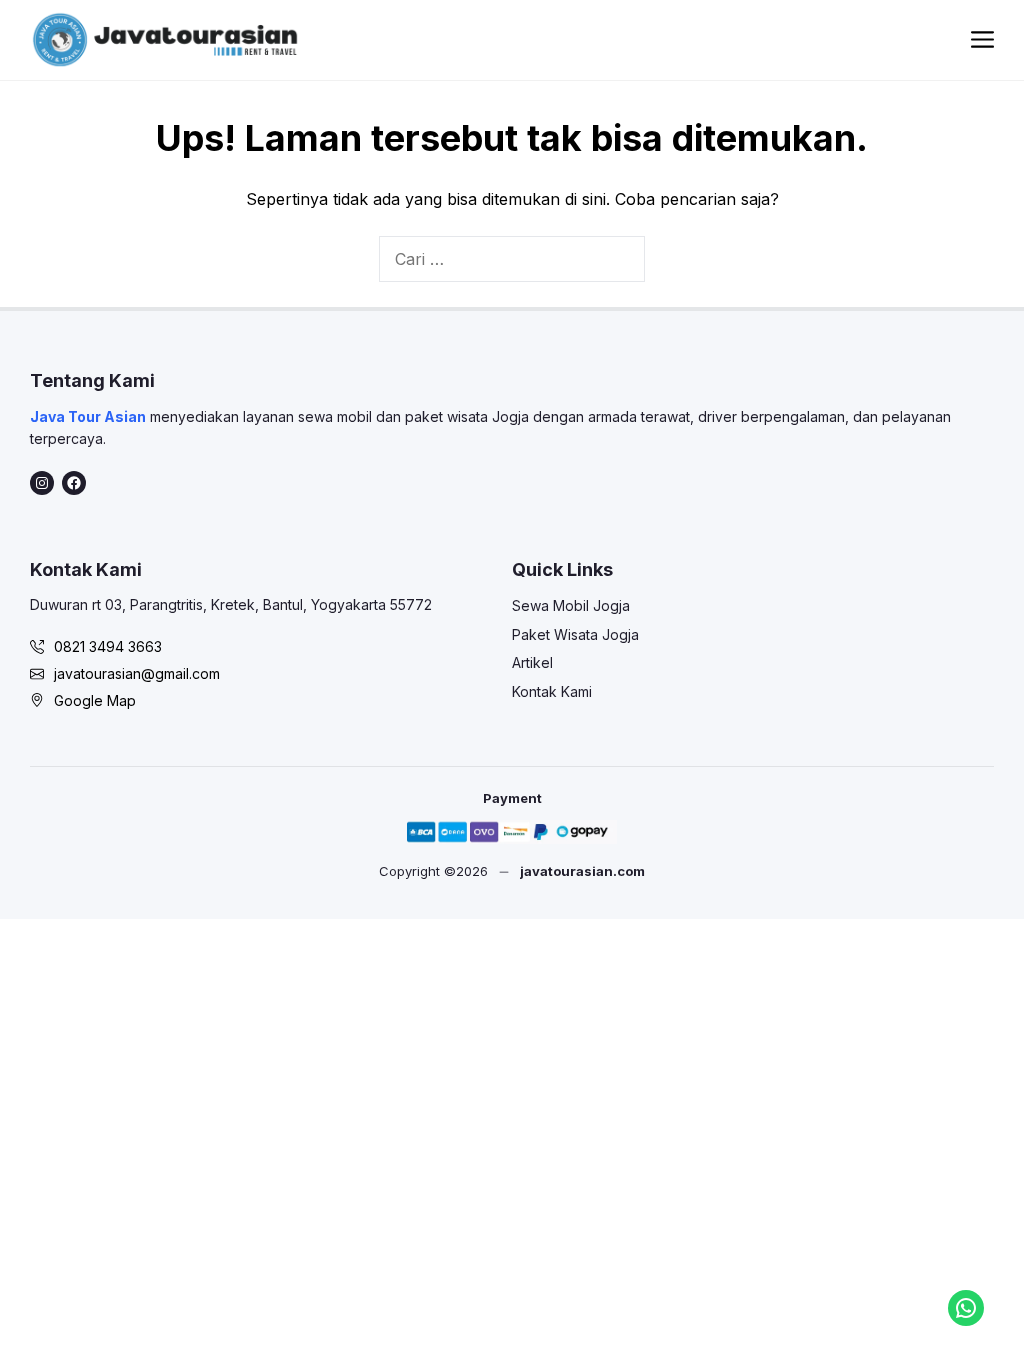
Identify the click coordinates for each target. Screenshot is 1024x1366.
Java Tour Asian (88, 416)
